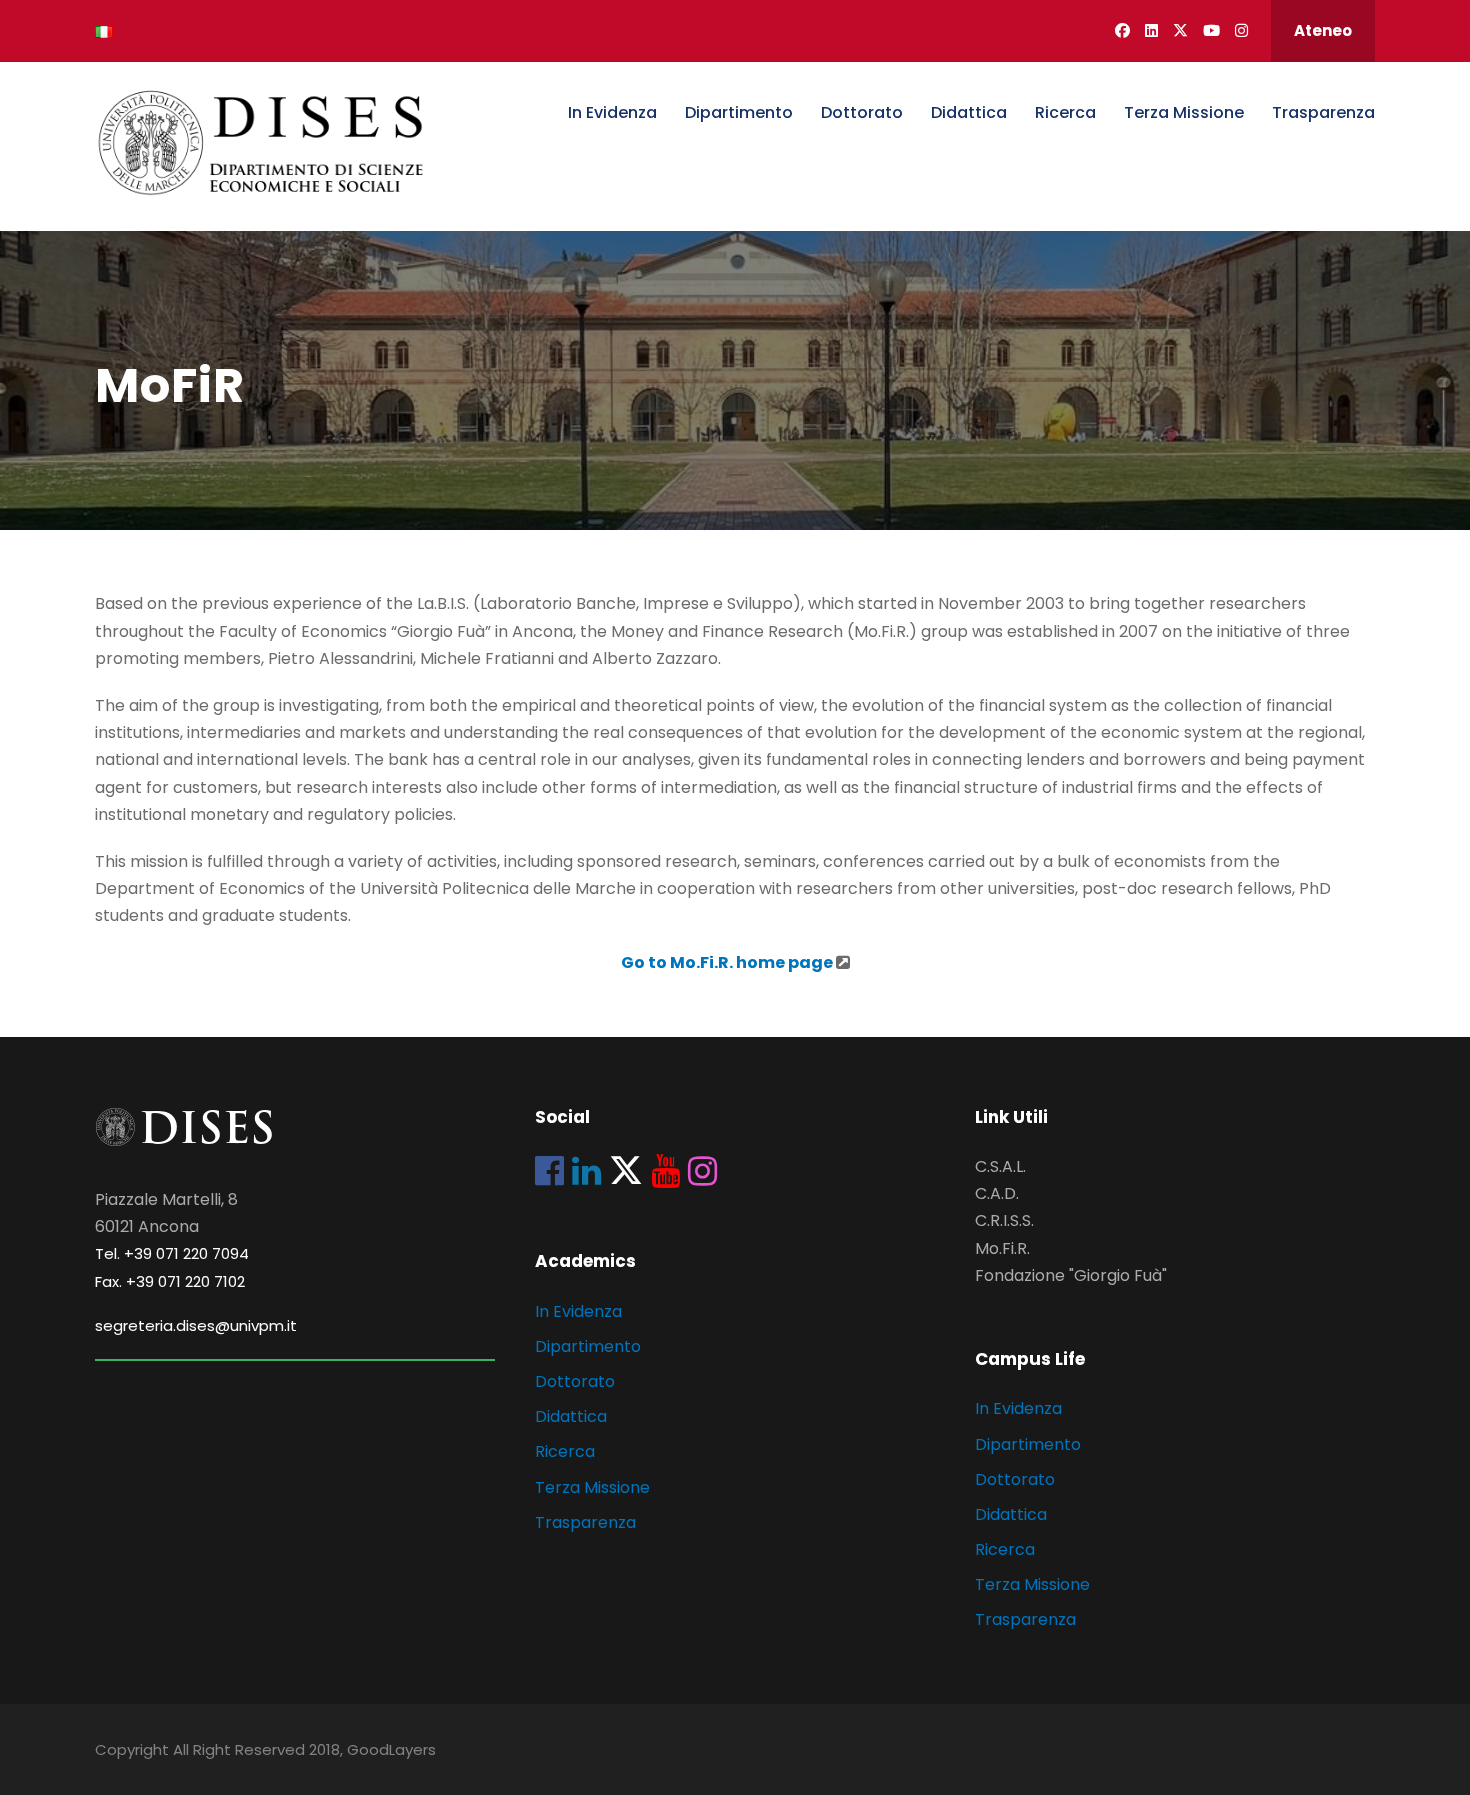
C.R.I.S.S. (1004, 1220)
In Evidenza (612, 112)
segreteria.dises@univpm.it (196, 1325)
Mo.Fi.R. (1002, 1248)
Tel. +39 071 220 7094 (172, 1253)
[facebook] (1122, 30)
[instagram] (1241, 30)
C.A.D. (997, 1193)
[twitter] (1180, 30)
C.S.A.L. (1000, 1166)
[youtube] (1211, 30)
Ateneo (1323, 30)
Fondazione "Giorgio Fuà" (1071, 1275)
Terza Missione (1184, 112)
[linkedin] (1151, 30)
